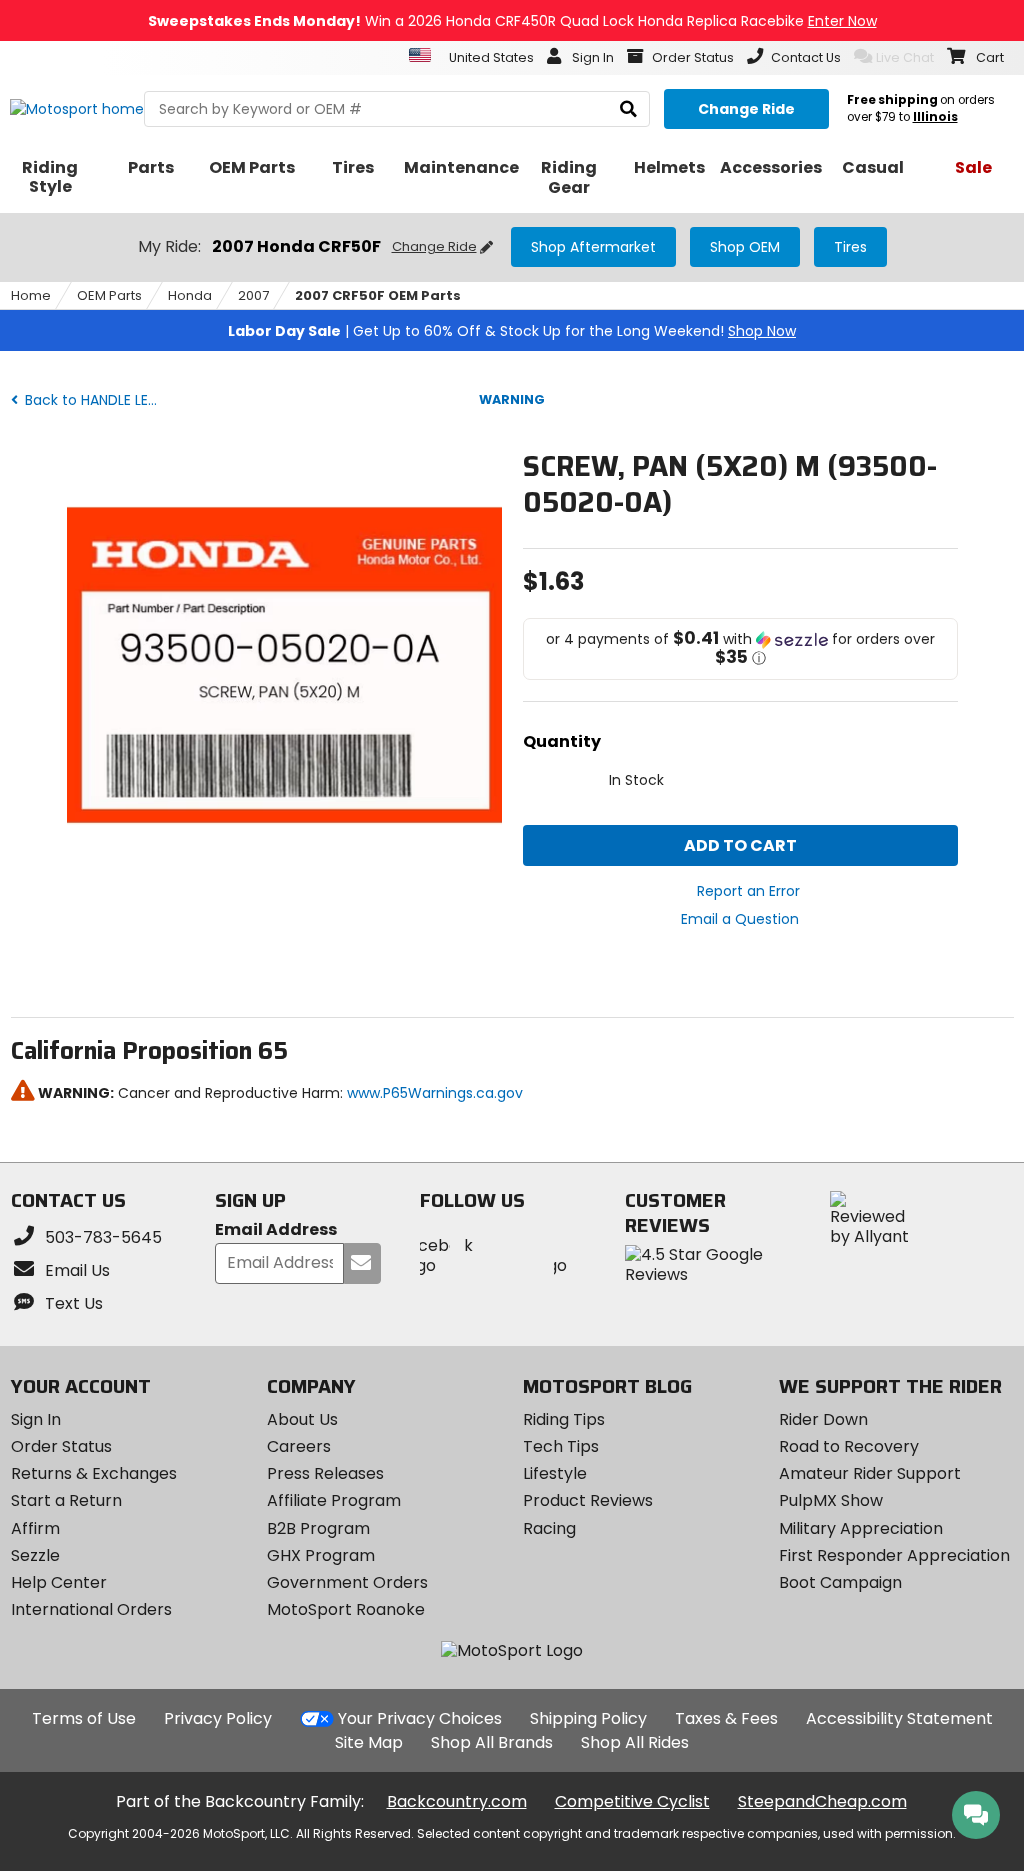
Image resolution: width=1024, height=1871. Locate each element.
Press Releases (325, 1473)
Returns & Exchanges (94, 1473)
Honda (190, 295)
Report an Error (748, 891)
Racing (549, 1528)
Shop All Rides (635, 1742)
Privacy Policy (218, 1718)
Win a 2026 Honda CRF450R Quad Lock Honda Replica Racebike (512, 21)
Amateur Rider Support (870, 1473)
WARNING (512, 399)
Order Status (61, 1446)
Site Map (369, 1742)
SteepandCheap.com (822, 1801)
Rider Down (823, 1419)
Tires (850, 247)
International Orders (91, 1609)
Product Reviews (588, 1500)
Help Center (59, 1582)
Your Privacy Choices (420, 1718)
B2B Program (318, 1528)
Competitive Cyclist (632, 1801)
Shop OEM (745, 247)
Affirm (35, 1528)
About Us (302, 1419)
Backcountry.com (457, 1801)
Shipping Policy (588, 1718)
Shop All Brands (492, 1742)
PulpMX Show (831, 1500)
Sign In (36, 1419)
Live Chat (905, 57)
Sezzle (35, 1555)
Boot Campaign (840, 1582)
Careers (299, 1446)
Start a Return (66, 1500)
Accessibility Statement (899, 1718)
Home (31, 295)
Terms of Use (84, 1718)
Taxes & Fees (726, 1718)
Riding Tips (564, 1419)
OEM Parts (109, 295)
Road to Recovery (849, 1446)
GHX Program (321, 1555)
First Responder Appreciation (894, 1555)
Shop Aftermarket (593, 247)
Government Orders (347, 1582)
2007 (253, 295)
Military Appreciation (861, 1528)
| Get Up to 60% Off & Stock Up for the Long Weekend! (512, 331)
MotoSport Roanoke (346, 1609)
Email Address (276, 1230)
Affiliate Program (334, 1500)
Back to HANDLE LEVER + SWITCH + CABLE (94, 400)
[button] (740, 649)
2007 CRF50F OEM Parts (378, 295)
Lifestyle (555, 1473)
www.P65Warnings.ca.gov (435, 1093)
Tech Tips (561, 1446)
